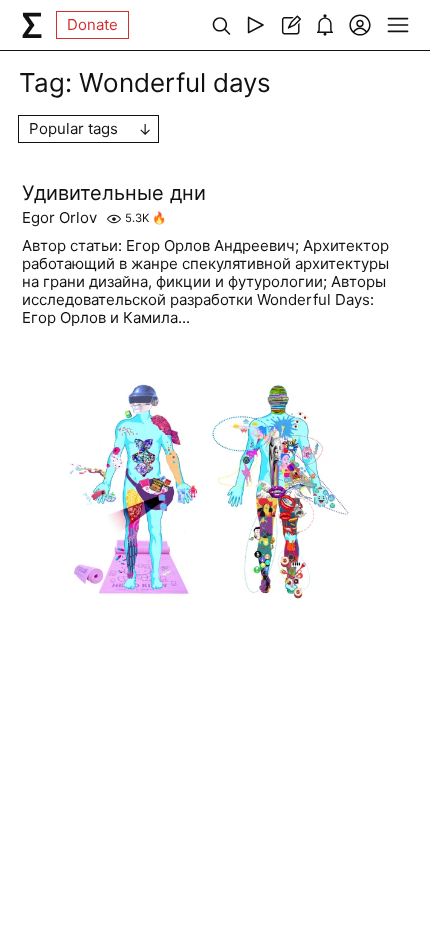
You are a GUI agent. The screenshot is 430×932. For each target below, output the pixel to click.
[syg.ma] (32, 25)
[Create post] (290, 25)
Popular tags (73, 128)
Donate (92, 24)
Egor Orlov (59, 218)
